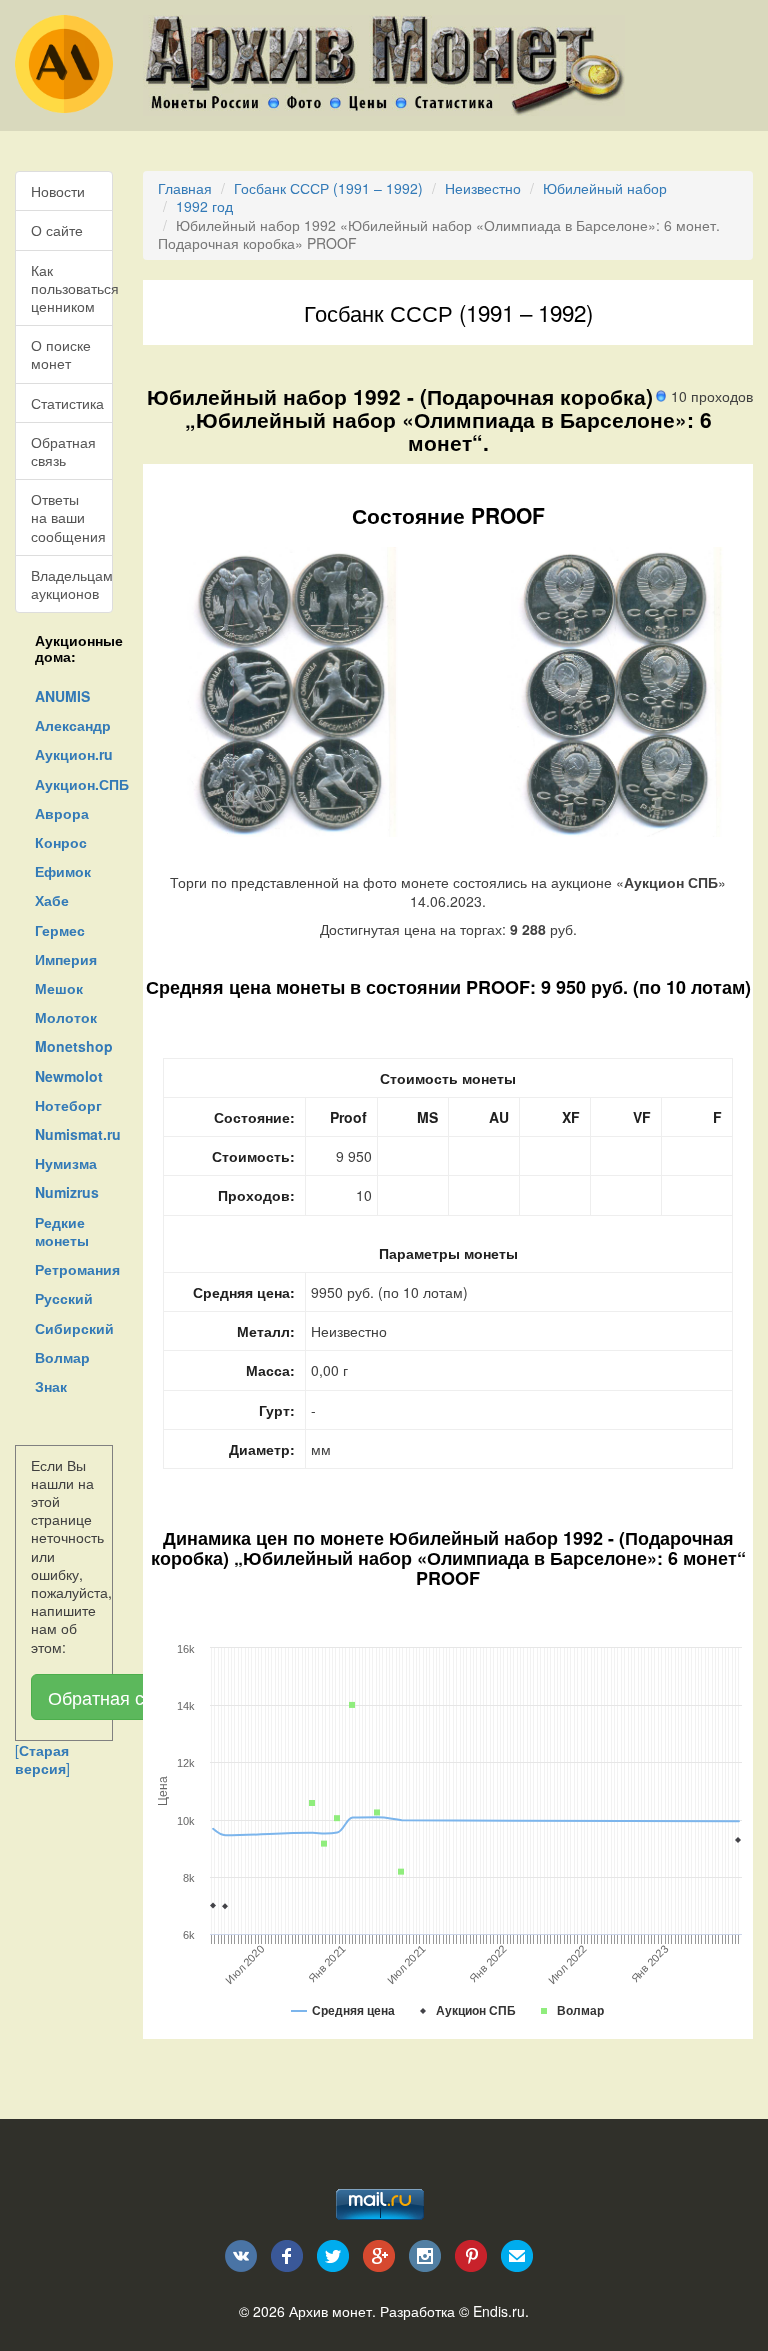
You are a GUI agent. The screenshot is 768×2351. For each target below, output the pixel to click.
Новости (58, 191)
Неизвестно (483, 188)
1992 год (204, 206)
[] (42, 1759)
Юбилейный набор (605, 188)
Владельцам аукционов (72, 584)
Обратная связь (63, 451)
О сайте (57, 230)
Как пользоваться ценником (72, 288)
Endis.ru (499, 2311)
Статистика (67, 403)
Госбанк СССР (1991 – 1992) (328, 188)
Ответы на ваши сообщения (68, 517)
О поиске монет (61, 354)
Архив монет (330, 2311)
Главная (185, 188)
